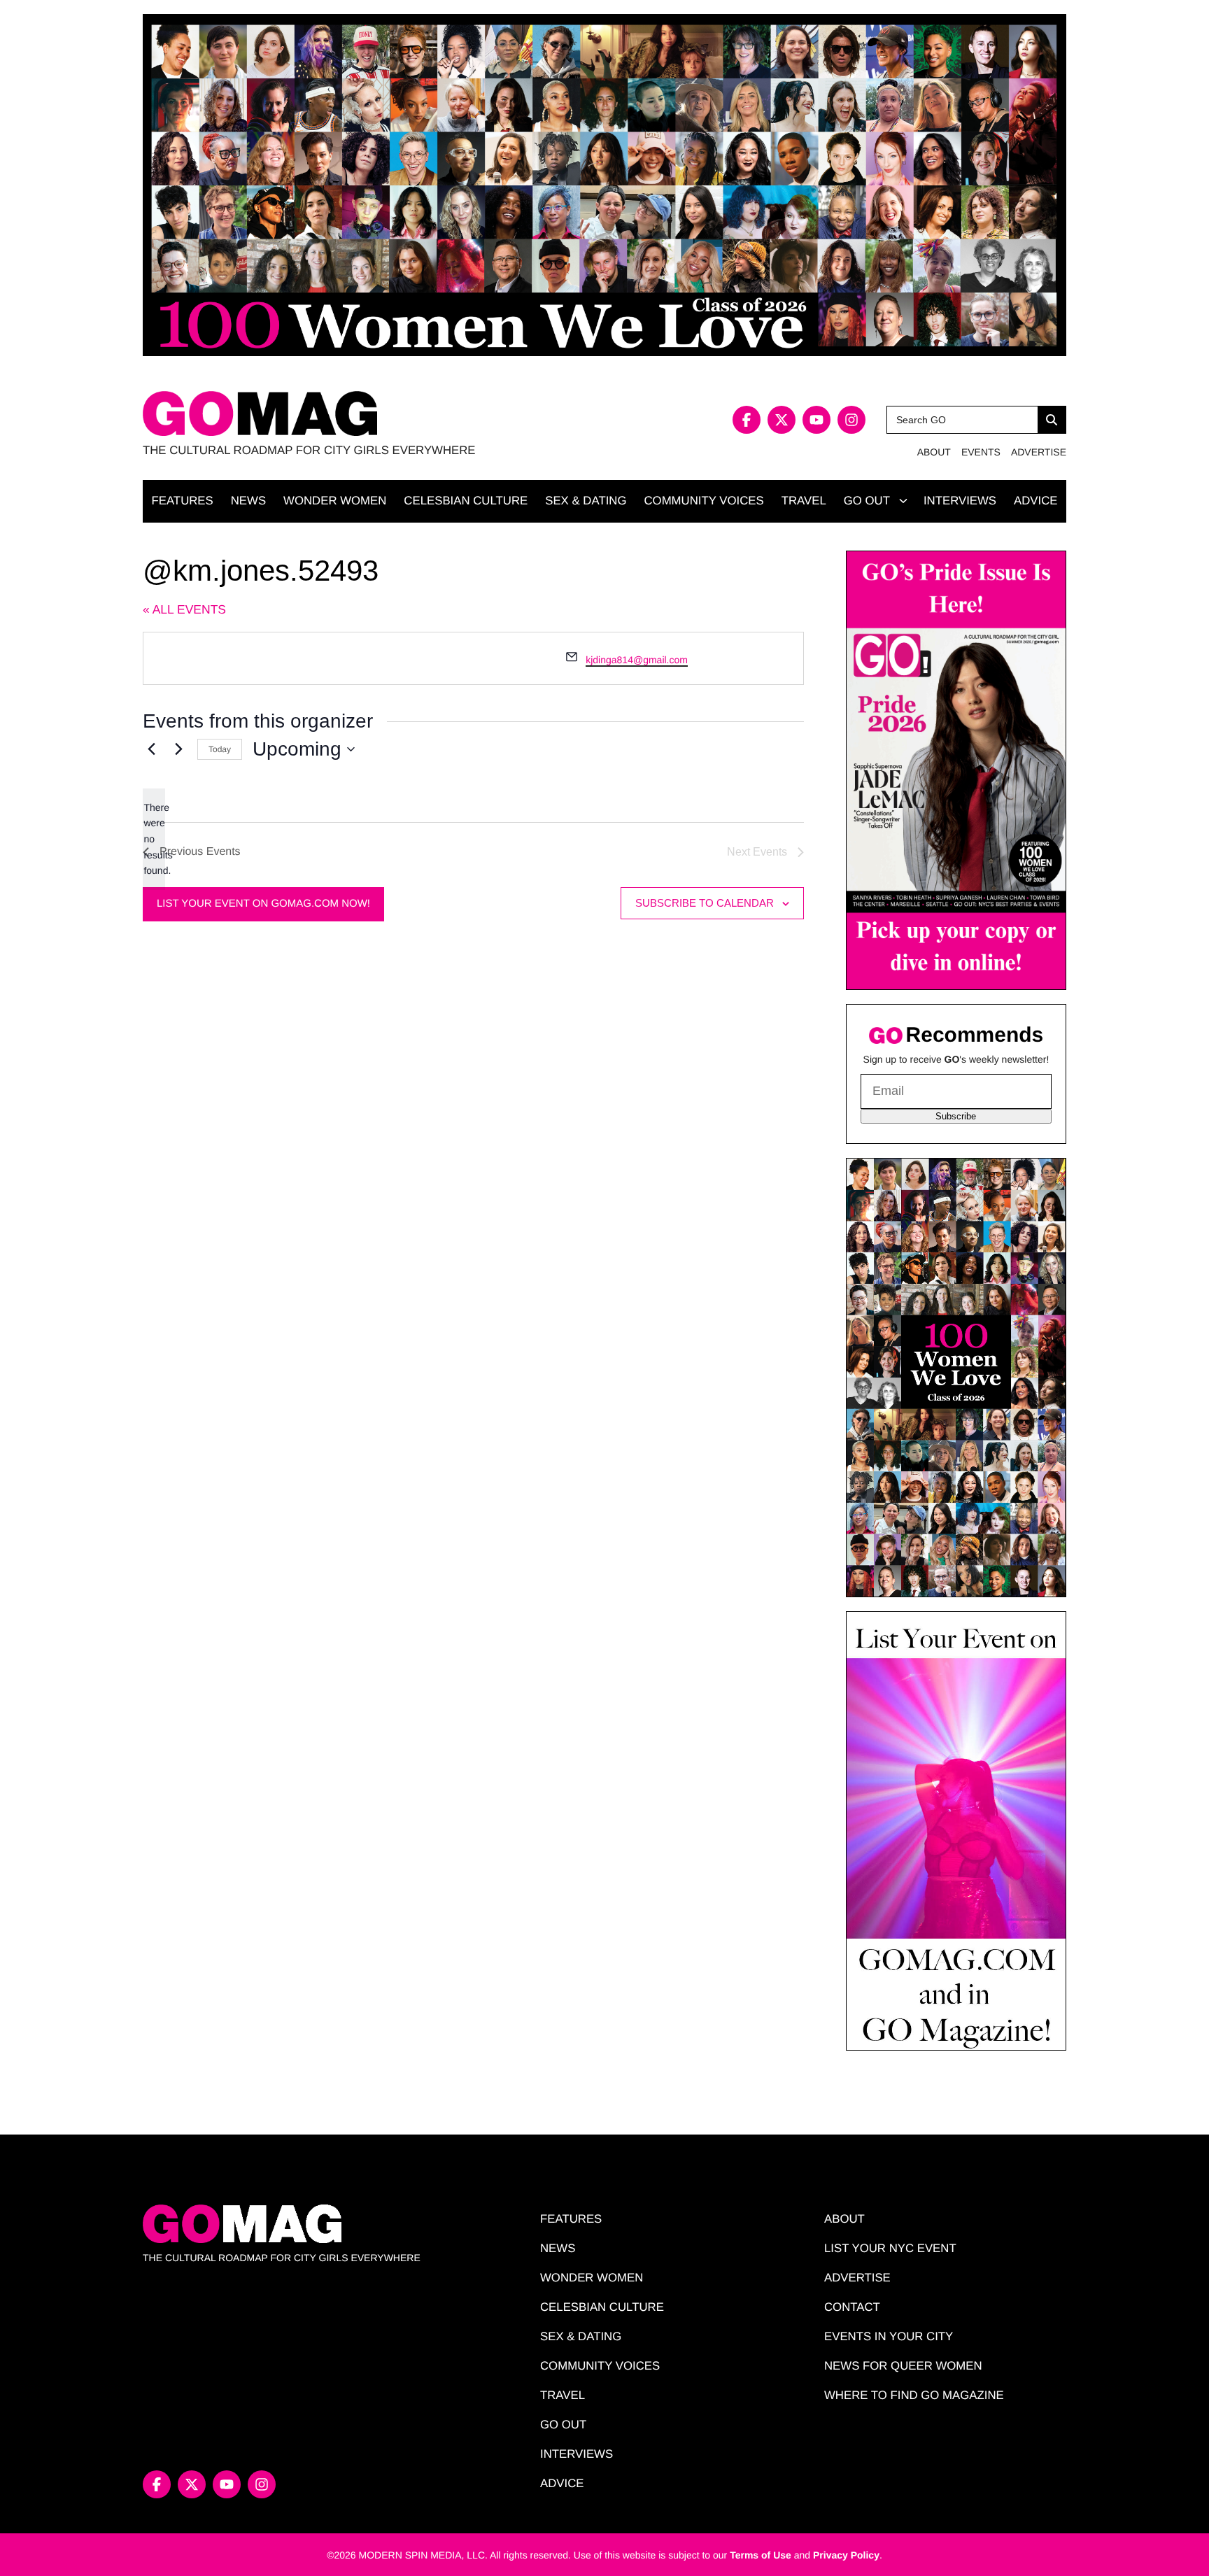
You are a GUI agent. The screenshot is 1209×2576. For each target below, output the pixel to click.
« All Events (184, 609)
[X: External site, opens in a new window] (782, 420)
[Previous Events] (151, 749)
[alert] (154, 839)
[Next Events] (178, 749)
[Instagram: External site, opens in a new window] (851, 420)
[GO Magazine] (374, 414)
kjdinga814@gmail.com (637, 660)
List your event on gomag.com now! (263, 904)
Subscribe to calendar (705, 903)
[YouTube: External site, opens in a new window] (816, 420)
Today (220, 749)
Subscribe (956, 1116)
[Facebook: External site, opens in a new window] (747, 420)
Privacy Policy (846, 2555)
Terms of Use (761, 2555)
